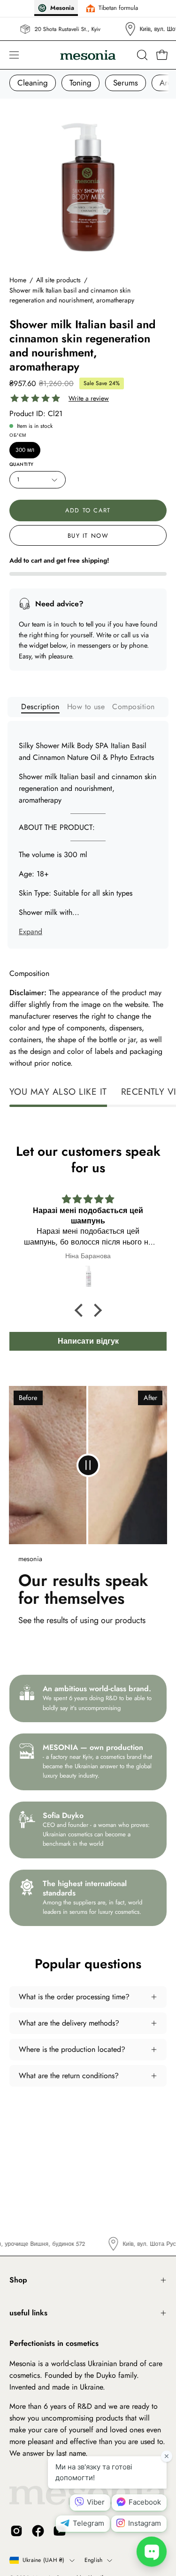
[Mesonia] (88, 55)
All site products (58, 280)
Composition (133, 707)
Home (18, 280)
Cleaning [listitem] (33, 83)
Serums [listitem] (126, 83)
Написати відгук (88, 1341)
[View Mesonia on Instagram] (16, 2531)
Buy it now (88, 536)
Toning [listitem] (80, 83)
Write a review (89, 398)
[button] (141, 55)
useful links (28, 2313)
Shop (18, 2280)
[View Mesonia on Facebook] (38, 2531)
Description (40, 707)
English (94, 2560)
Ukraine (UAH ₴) (44, 2560)
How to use (86, 707)
